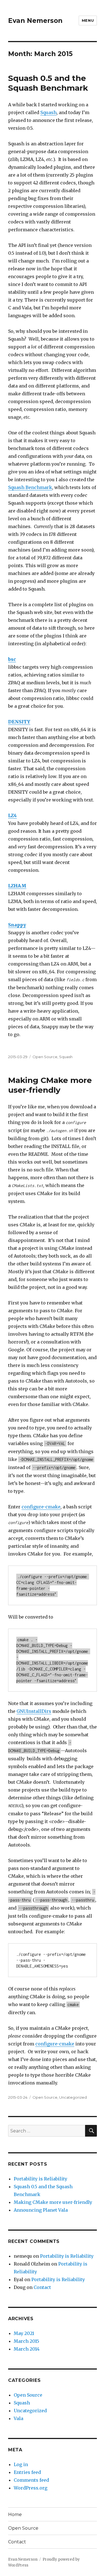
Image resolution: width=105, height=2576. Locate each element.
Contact (42, 2287)
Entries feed (27, 2472)
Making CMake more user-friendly (50, 1085)
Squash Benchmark (30, 487)
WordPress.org (31, 2488)
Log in (21, 2464)
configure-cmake (41, 1507)
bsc (12, 659)
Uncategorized (73, 2097)
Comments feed (31, 2480)
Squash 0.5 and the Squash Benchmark (48, 83)
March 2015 (26, 2341)
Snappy (17, 925)
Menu (88, 20)
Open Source (45, 1057)
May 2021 (24, 2333)
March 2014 (27, 2349)
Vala (18, 2418)
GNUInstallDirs (34, 1711)
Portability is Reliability (40, 2179)
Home (15, 2514)
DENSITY (19, 722)
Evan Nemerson (35, 21)
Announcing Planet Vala (41, 2210)
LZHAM (17, 886)
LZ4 (12, 815)
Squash (48, 112)
